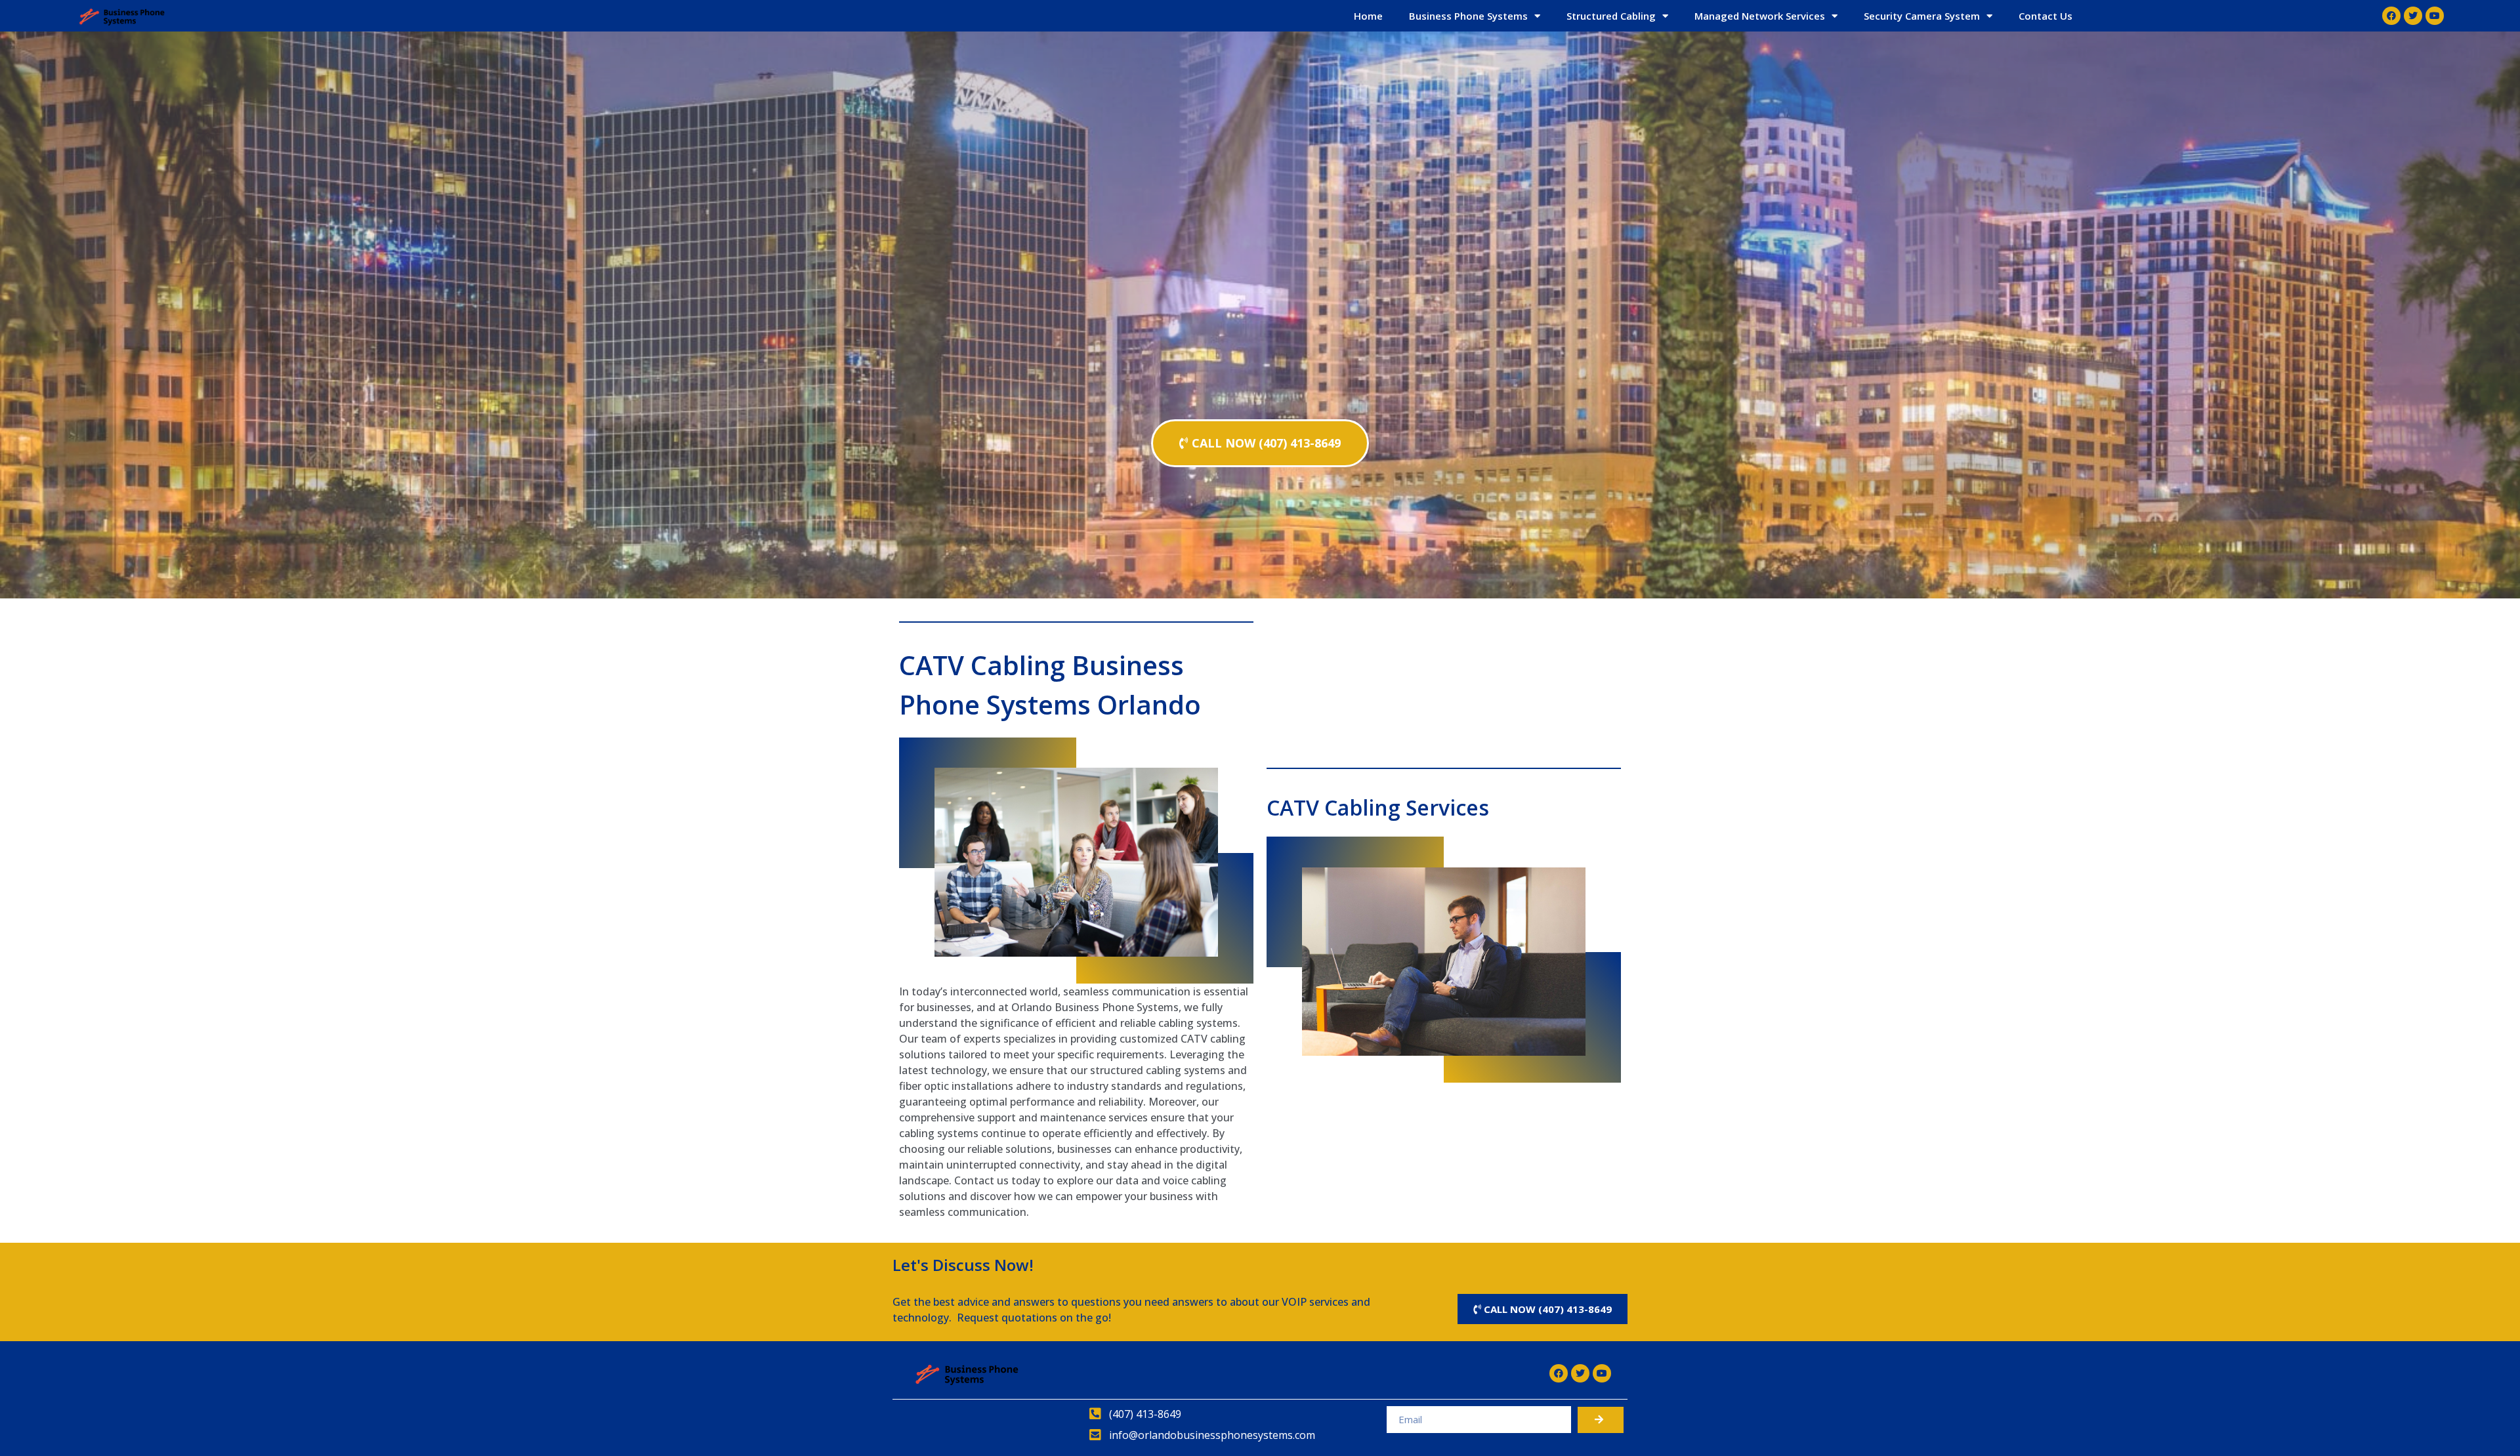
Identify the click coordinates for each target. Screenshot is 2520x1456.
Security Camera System (1922, 16)
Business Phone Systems (1468, 16)
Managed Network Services (1760, 16)
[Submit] (1601, 1420)
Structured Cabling (1611, 16)
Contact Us (2046, 16)
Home (1368, 16)
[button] (1260, 443)
